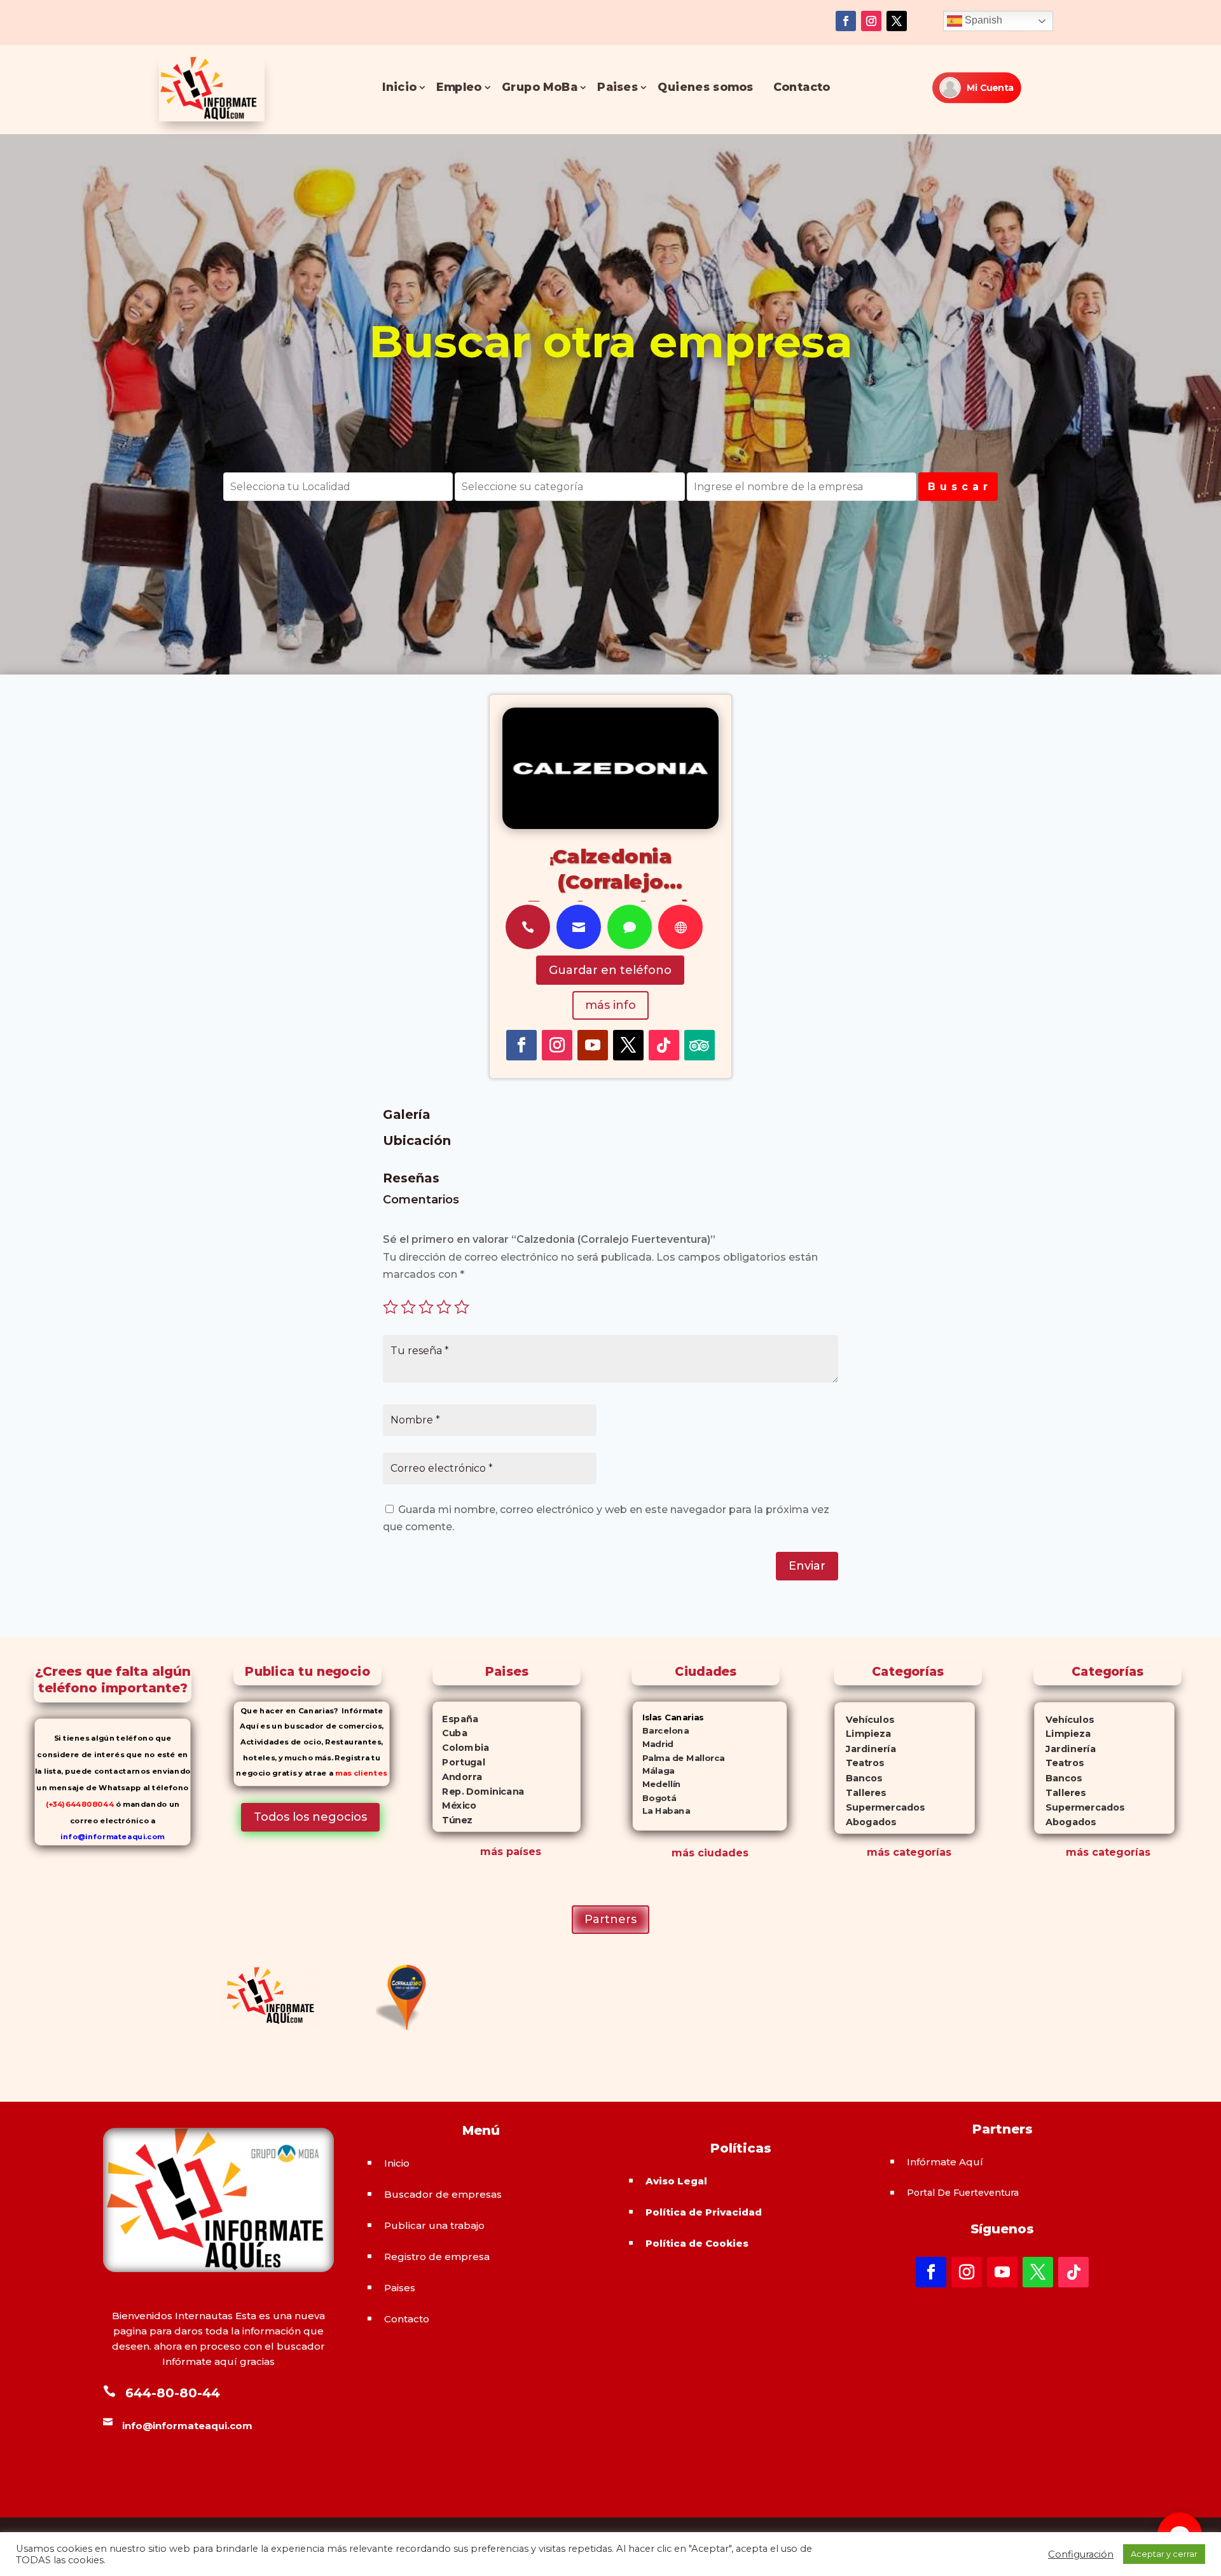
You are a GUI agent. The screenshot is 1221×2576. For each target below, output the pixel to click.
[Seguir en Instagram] (871, 21)
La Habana (661, 1811)
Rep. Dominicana (478, 1791)
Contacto (802, 87)
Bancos (859, 1778)
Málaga (654, 1771)
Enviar (807, 1566)
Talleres (861, 1793)
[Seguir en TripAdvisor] (700, 1045)
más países (511, 1852)
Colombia (461, 1748)
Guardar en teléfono (610, 970)
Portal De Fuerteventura (963, 2193)
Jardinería (866, 1749)
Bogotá (655, 1798)
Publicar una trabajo (434, 2225)
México (454, 1805)
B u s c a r (958, 487)
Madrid (653, 1744)
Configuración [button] (1081, 2554)
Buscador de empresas (443, 2194)
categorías (921, 1852)
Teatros (859, 1764)
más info (610, 1005)
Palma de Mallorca (679, 1757)
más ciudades (710, 1853)
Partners (610, 1919)
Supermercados (880, 1808)
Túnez (452, 1820)
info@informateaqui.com (112, 1837)
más (878, 1852)
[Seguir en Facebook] (846, 21)
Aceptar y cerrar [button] (1164, 2554)
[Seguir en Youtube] (593, 1045)
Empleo (459, 87)
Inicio (400, 87)
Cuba (450, 1733)
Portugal (459, 1762)
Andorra (457, 1776)
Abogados (866, 1822)
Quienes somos (706, 87)
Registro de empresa (437, 2257)
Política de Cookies (697, 2243)
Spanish (982, 20)
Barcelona (661, 1731)
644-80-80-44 (173, 2393)
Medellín (657, 1784)
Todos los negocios (310, 1817)
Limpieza (863, 1734)
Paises (617, 87)
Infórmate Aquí (945, 2162)
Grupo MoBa (540, 87)
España (455, 1718)
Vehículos (865, 1719)
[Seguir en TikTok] (664, 1045)
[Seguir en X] (897, 21)
